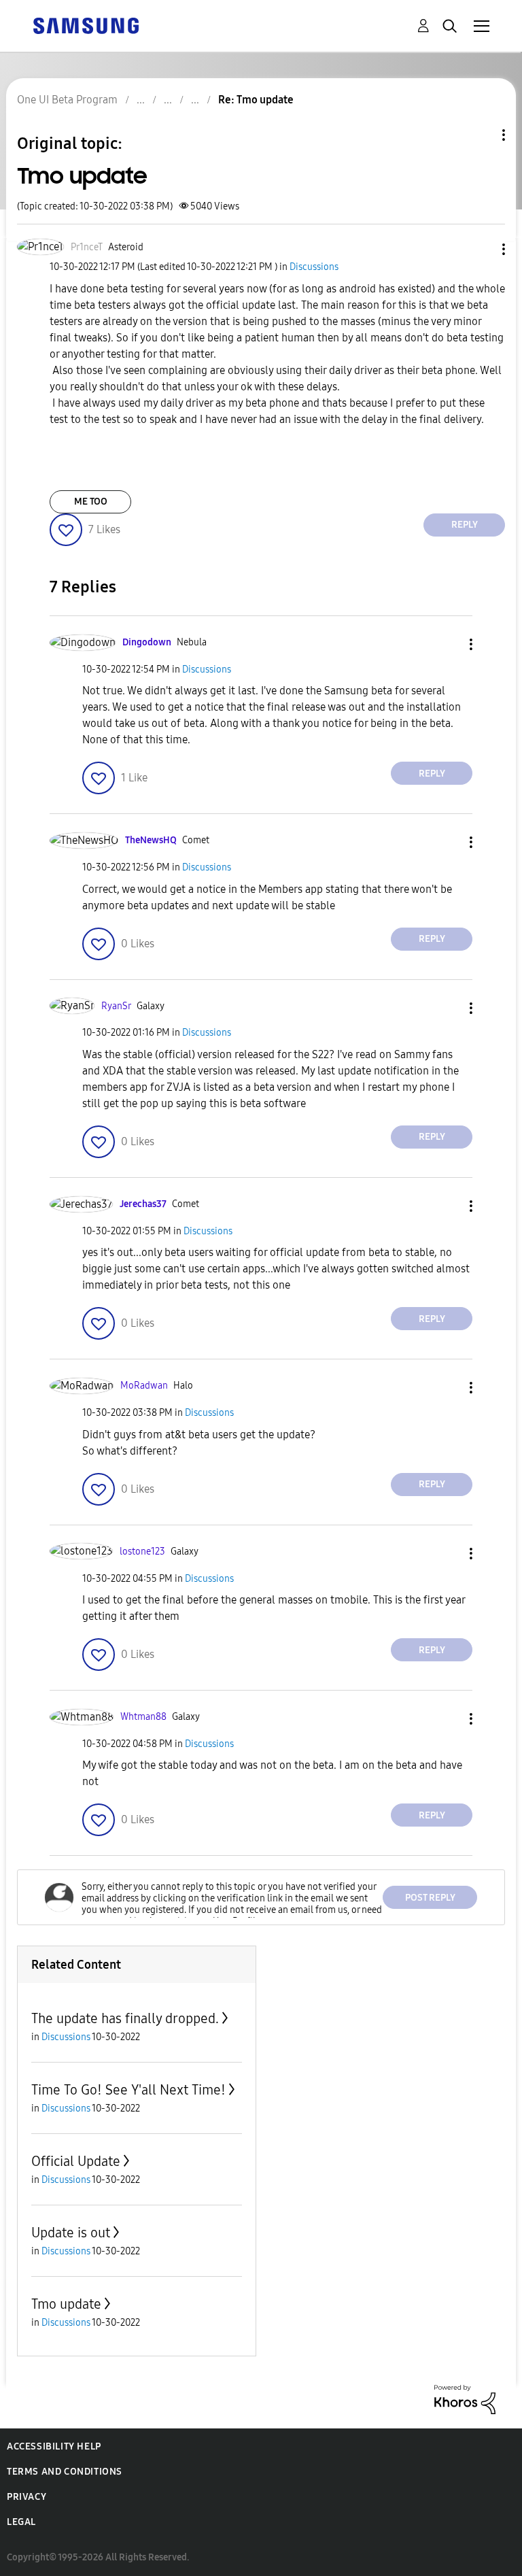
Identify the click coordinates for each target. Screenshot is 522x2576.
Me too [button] (91, 502)
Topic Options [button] (481, 135)
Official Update (76, 2161)
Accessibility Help (54, 2446)
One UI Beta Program (67, 100)
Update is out (71, 2233)
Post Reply (430, 1898)
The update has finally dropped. (125, 2018)
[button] (481, 249)
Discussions (314, 267)
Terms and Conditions (65, 2472)
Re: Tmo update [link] (256, 100)
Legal (21, 2522)
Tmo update (66, 2304)
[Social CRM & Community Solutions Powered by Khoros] (465, 2399)
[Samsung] (86, 25)
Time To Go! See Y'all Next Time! (128, 2090)
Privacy (27, 2497)
